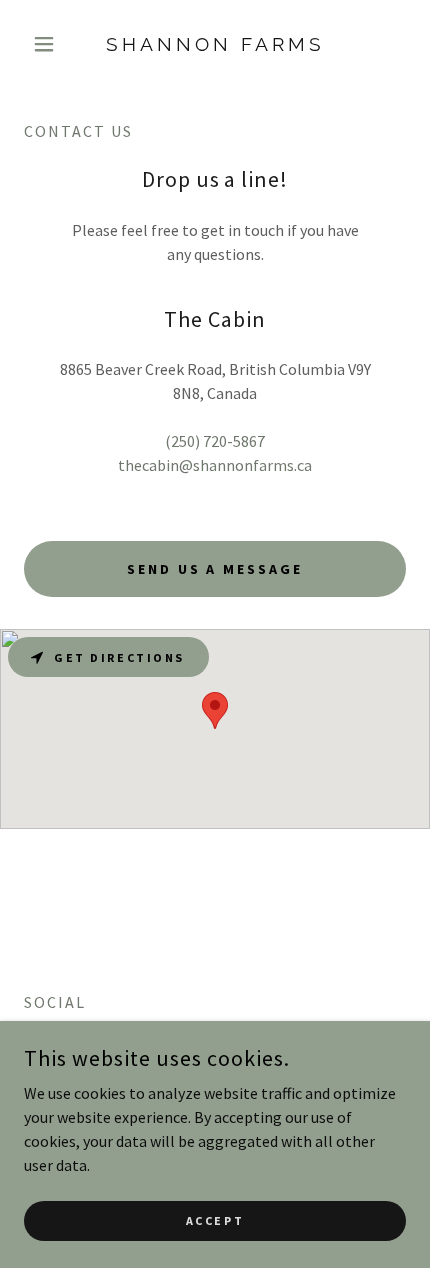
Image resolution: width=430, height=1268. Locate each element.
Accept (215, 1220)
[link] (214, 44)
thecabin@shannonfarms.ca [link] (215, 465)
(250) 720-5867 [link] (215, 441)
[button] (52, 44)
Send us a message (215, 569)
